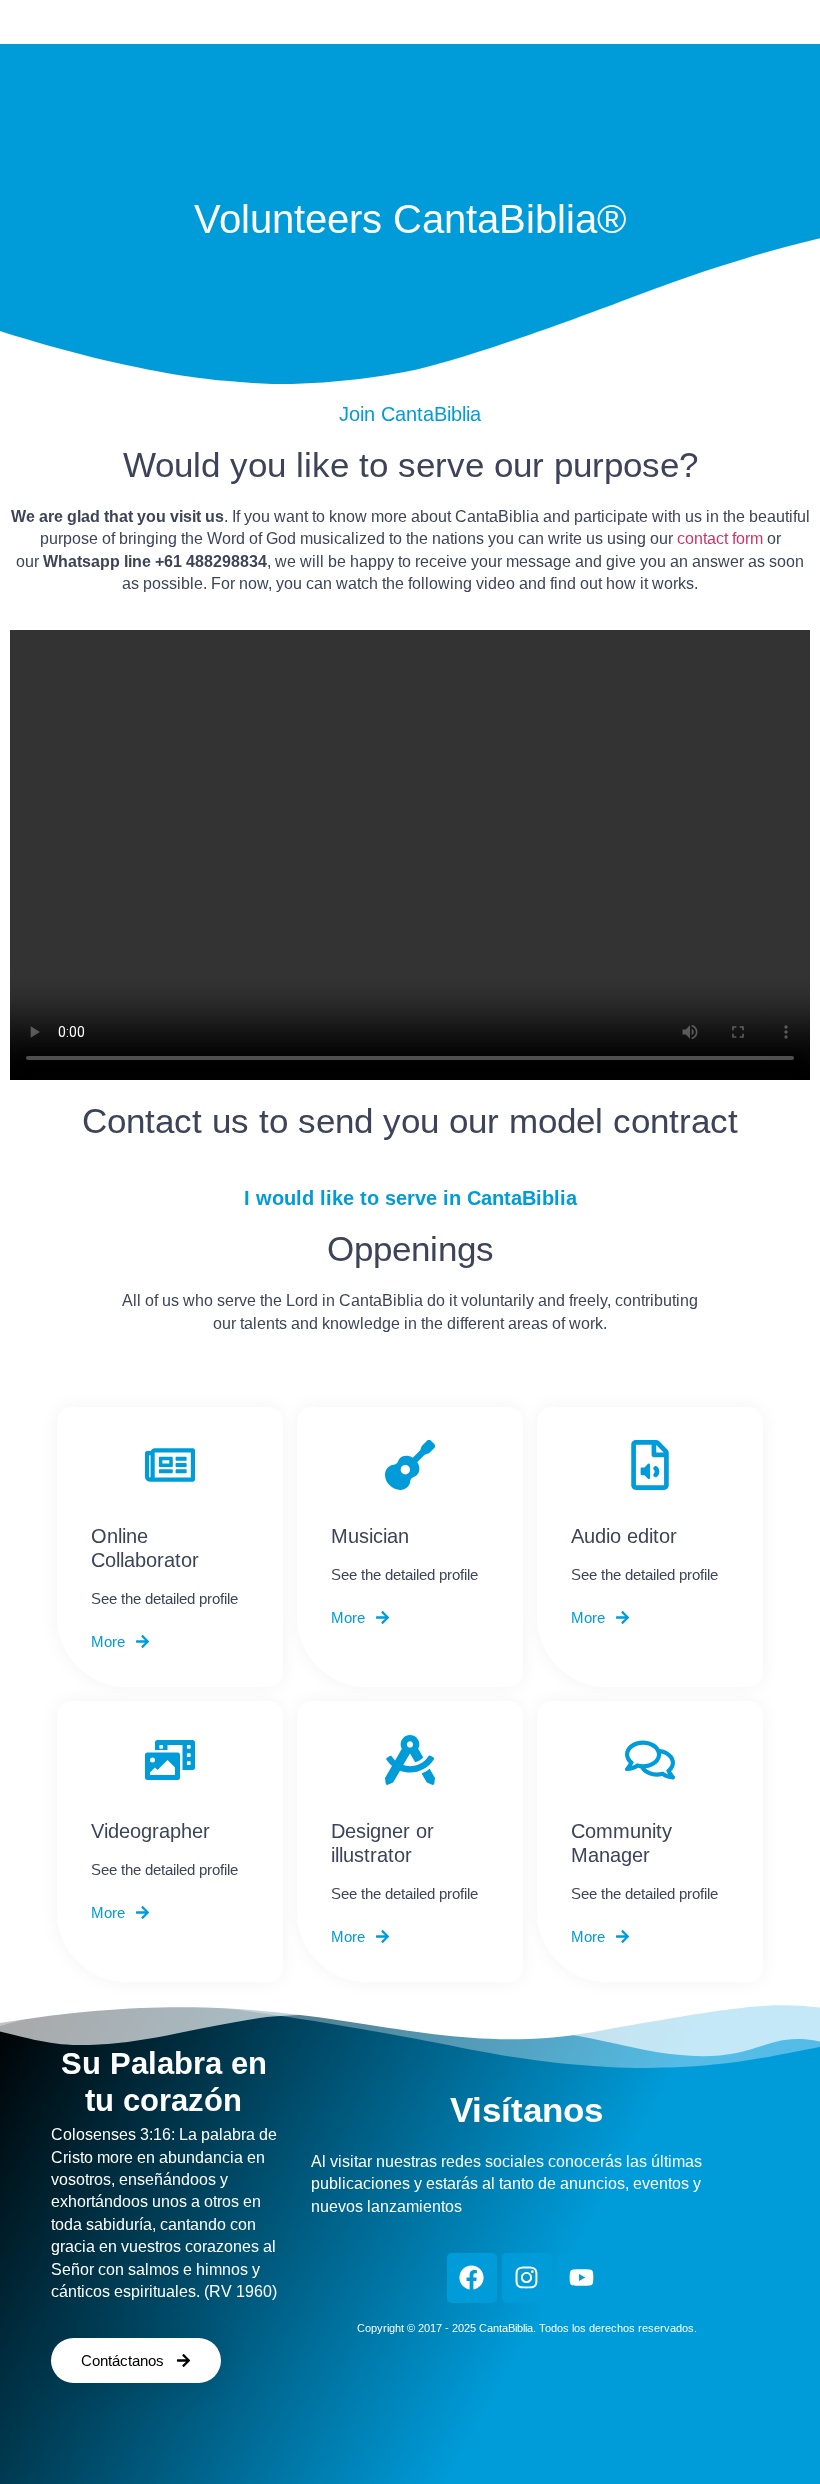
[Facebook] (472, 2278)
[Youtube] (582, 2278)
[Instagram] (527, 2278)
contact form (720, 538)
